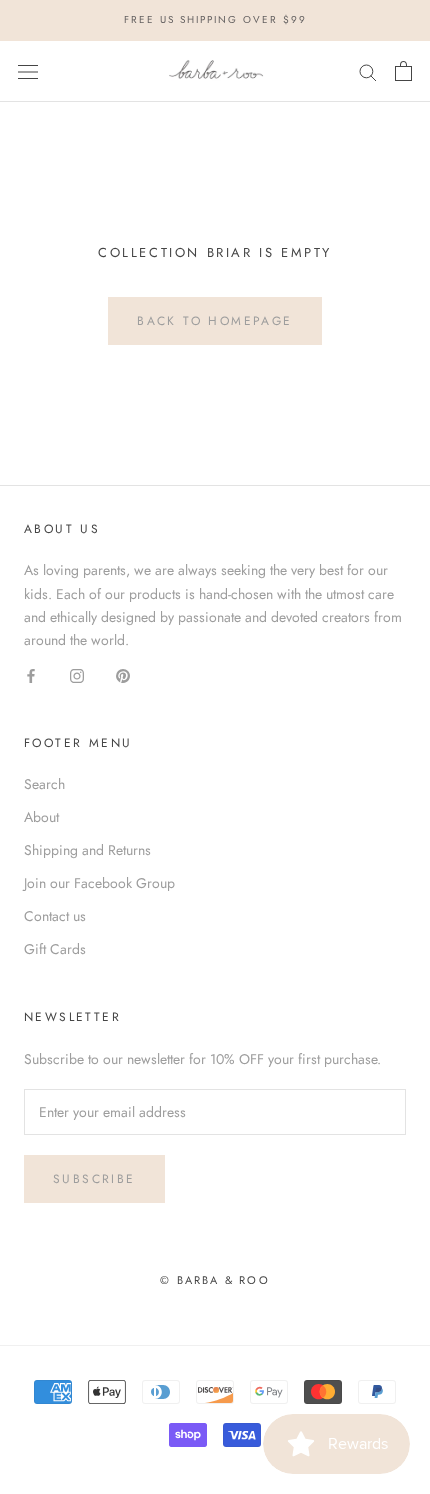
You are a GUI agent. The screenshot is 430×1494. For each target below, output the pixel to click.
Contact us (55, 916)
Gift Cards (55, 949)
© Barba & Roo (215, 1280)
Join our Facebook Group (99, 883)
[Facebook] (31, 674)
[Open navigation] (28, 71)
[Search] (368, 71)
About (41, 817)
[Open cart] (403, 71)
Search (44, 784)
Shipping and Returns (87, 850)
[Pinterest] (123, 674)
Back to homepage (214, 321)
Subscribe (94, 1179)
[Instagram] (77, 674)
